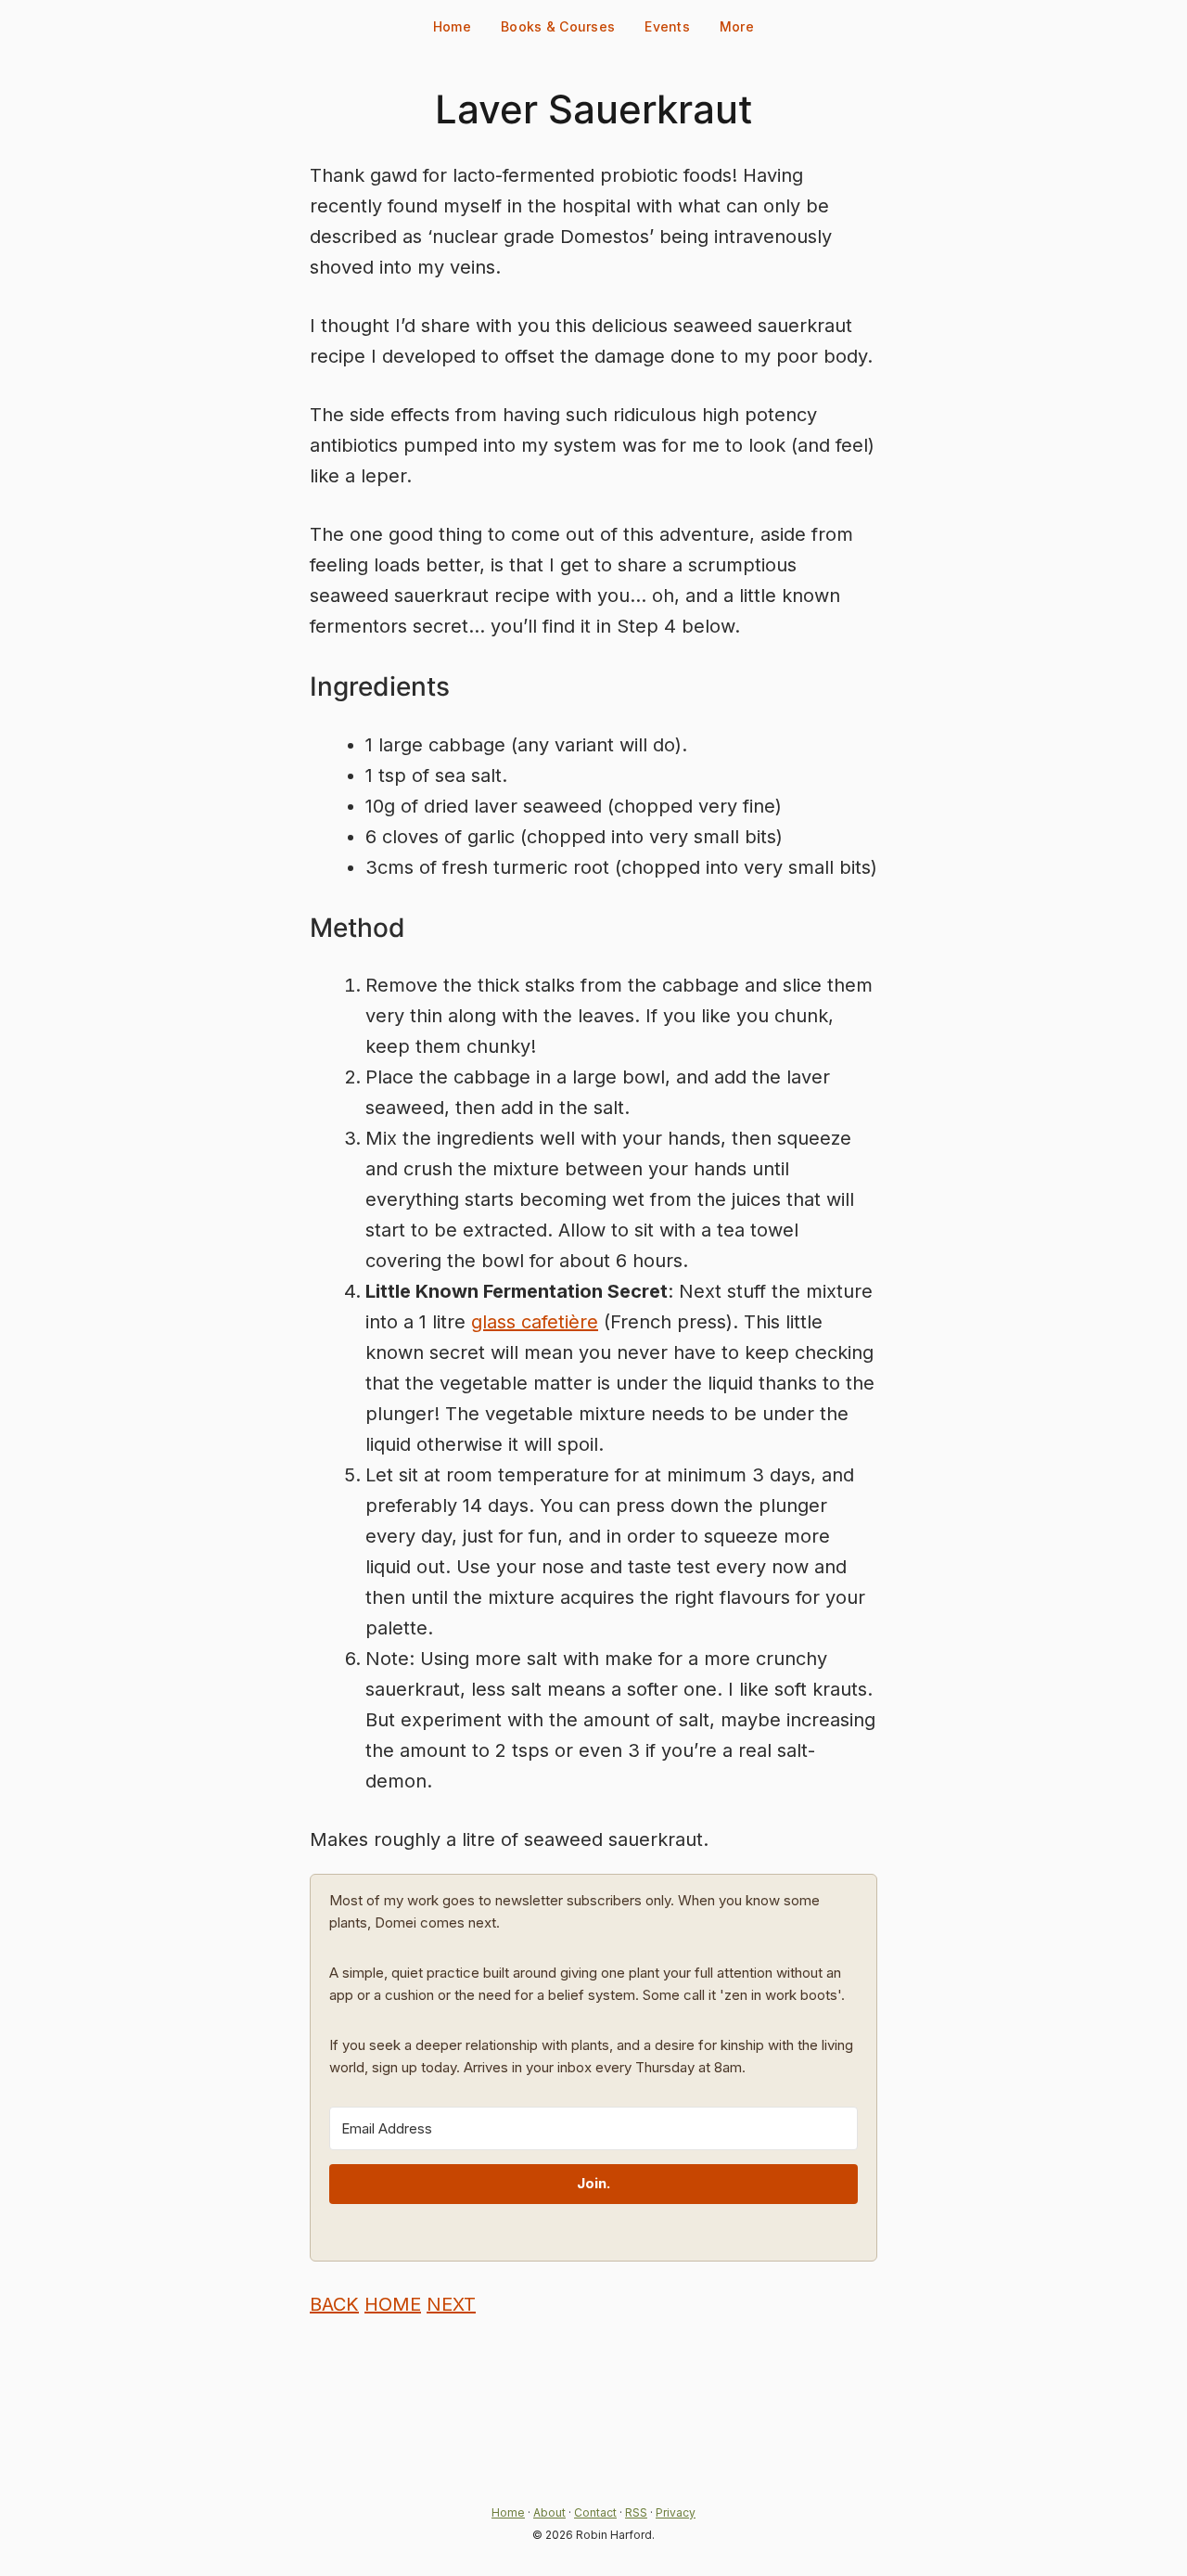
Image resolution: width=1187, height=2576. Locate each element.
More (737, 26)
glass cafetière (535, 1322)
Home (452, 26)
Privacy (676, 2512)
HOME (393, 2304)
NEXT (451, 2304)
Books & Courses (558, 26)
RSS (636, 2512)
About (549, 2512)
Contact (595, 2512)
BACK (334, 2304)
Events (667, 26)
